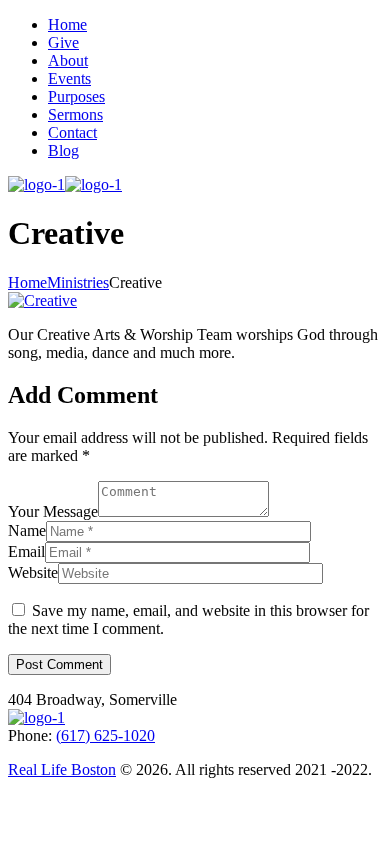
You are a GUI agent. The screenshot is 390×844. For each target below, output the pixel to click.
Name (27, 530)
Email (26, 551)
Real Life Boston (62, 769)
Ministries (78, 282)
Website (33, 572)
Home (27, 282)
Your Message (53, 511)
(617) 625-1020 (105, 735)
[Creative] (42, 300)
